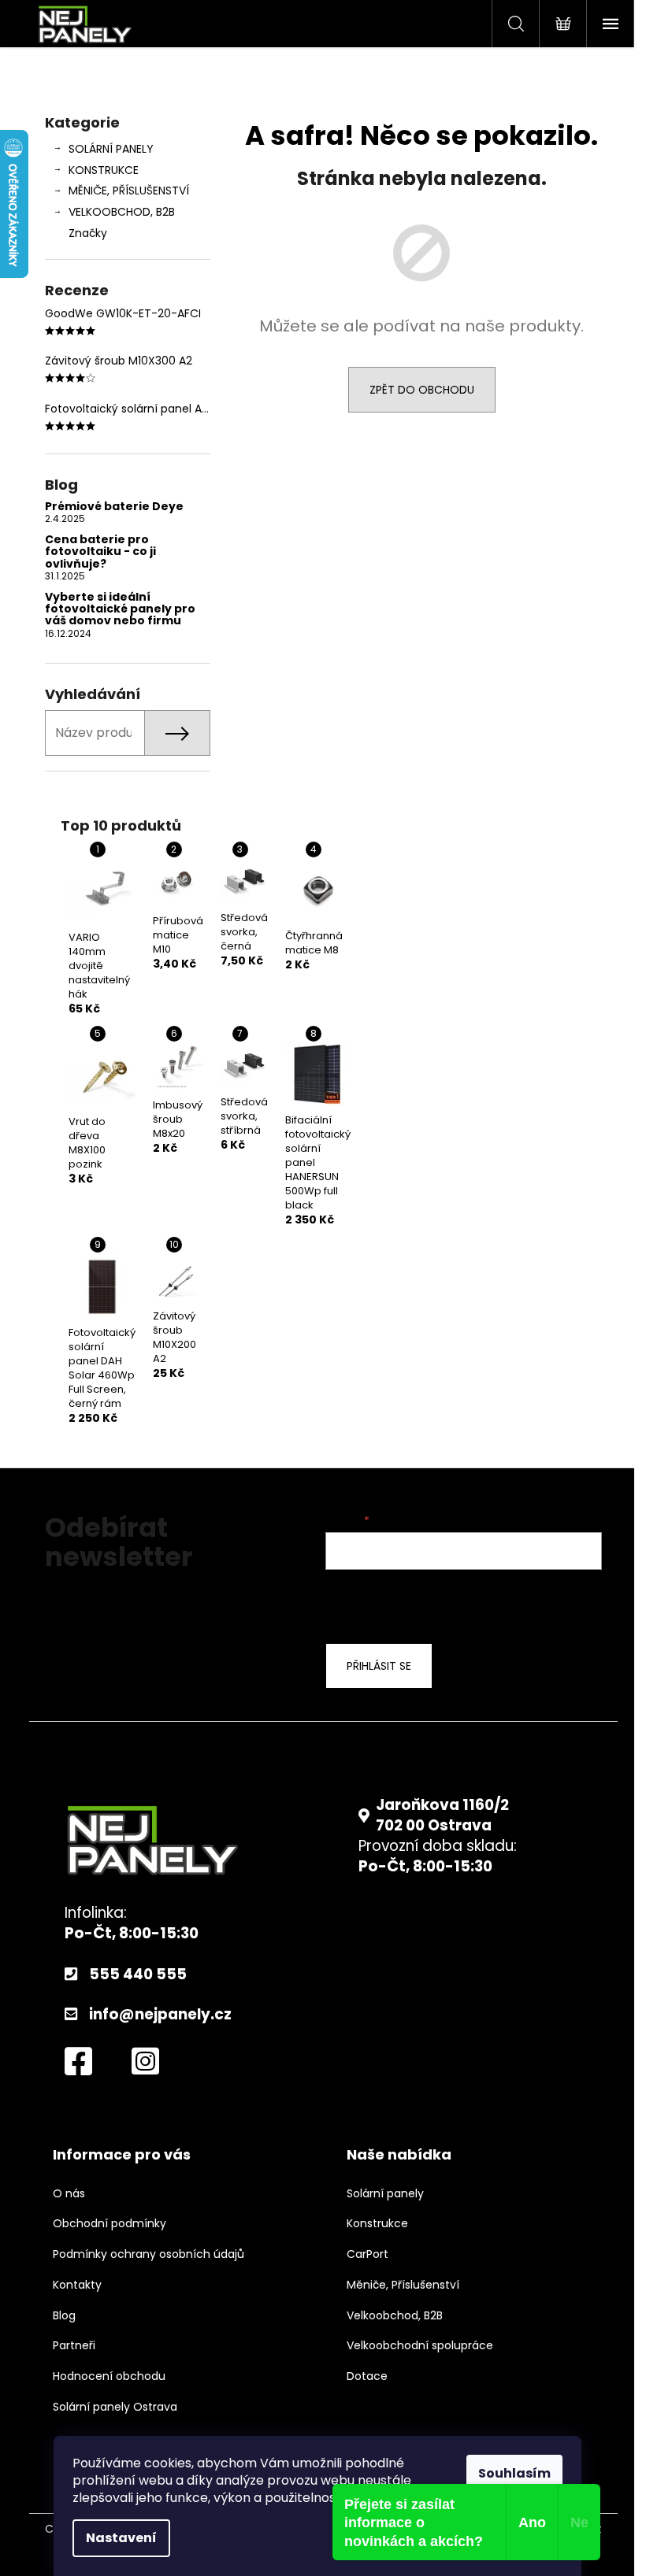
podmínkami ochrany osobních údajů (452, 1604)
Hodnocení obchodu (109, 2376)
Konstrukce (377, 2224)
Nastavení (121, 2538)
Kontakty (77, 2285)
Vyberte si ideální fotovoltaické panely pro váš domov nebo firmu (120, 609)
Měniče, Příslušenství (403, 2285)
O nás (69, 2194)
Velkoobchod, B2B (395, 2316)
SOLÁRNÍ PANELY (111, 149)
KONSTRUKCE (104, 170)
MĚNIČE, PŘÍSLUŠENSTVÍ (129, 191)
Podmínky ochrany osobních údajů (149, 2254)
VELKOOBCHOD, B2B (122, 212)
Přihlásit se (379, 1666)
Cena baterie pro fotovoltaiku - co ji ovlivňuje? (100, 552)
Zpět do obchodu (422, 390)
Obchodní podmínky (110, 2224)
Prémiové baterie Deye (114, 507)
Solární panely (385, 2194)
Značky (88, 233)
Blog (64, 2316)
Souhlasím (514, 2473)
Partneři (74, 2346)
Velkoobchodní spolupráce (420, 2346)
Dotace (367, 2376)
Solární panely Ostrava (115, 2407)
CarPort (368, 2254)
